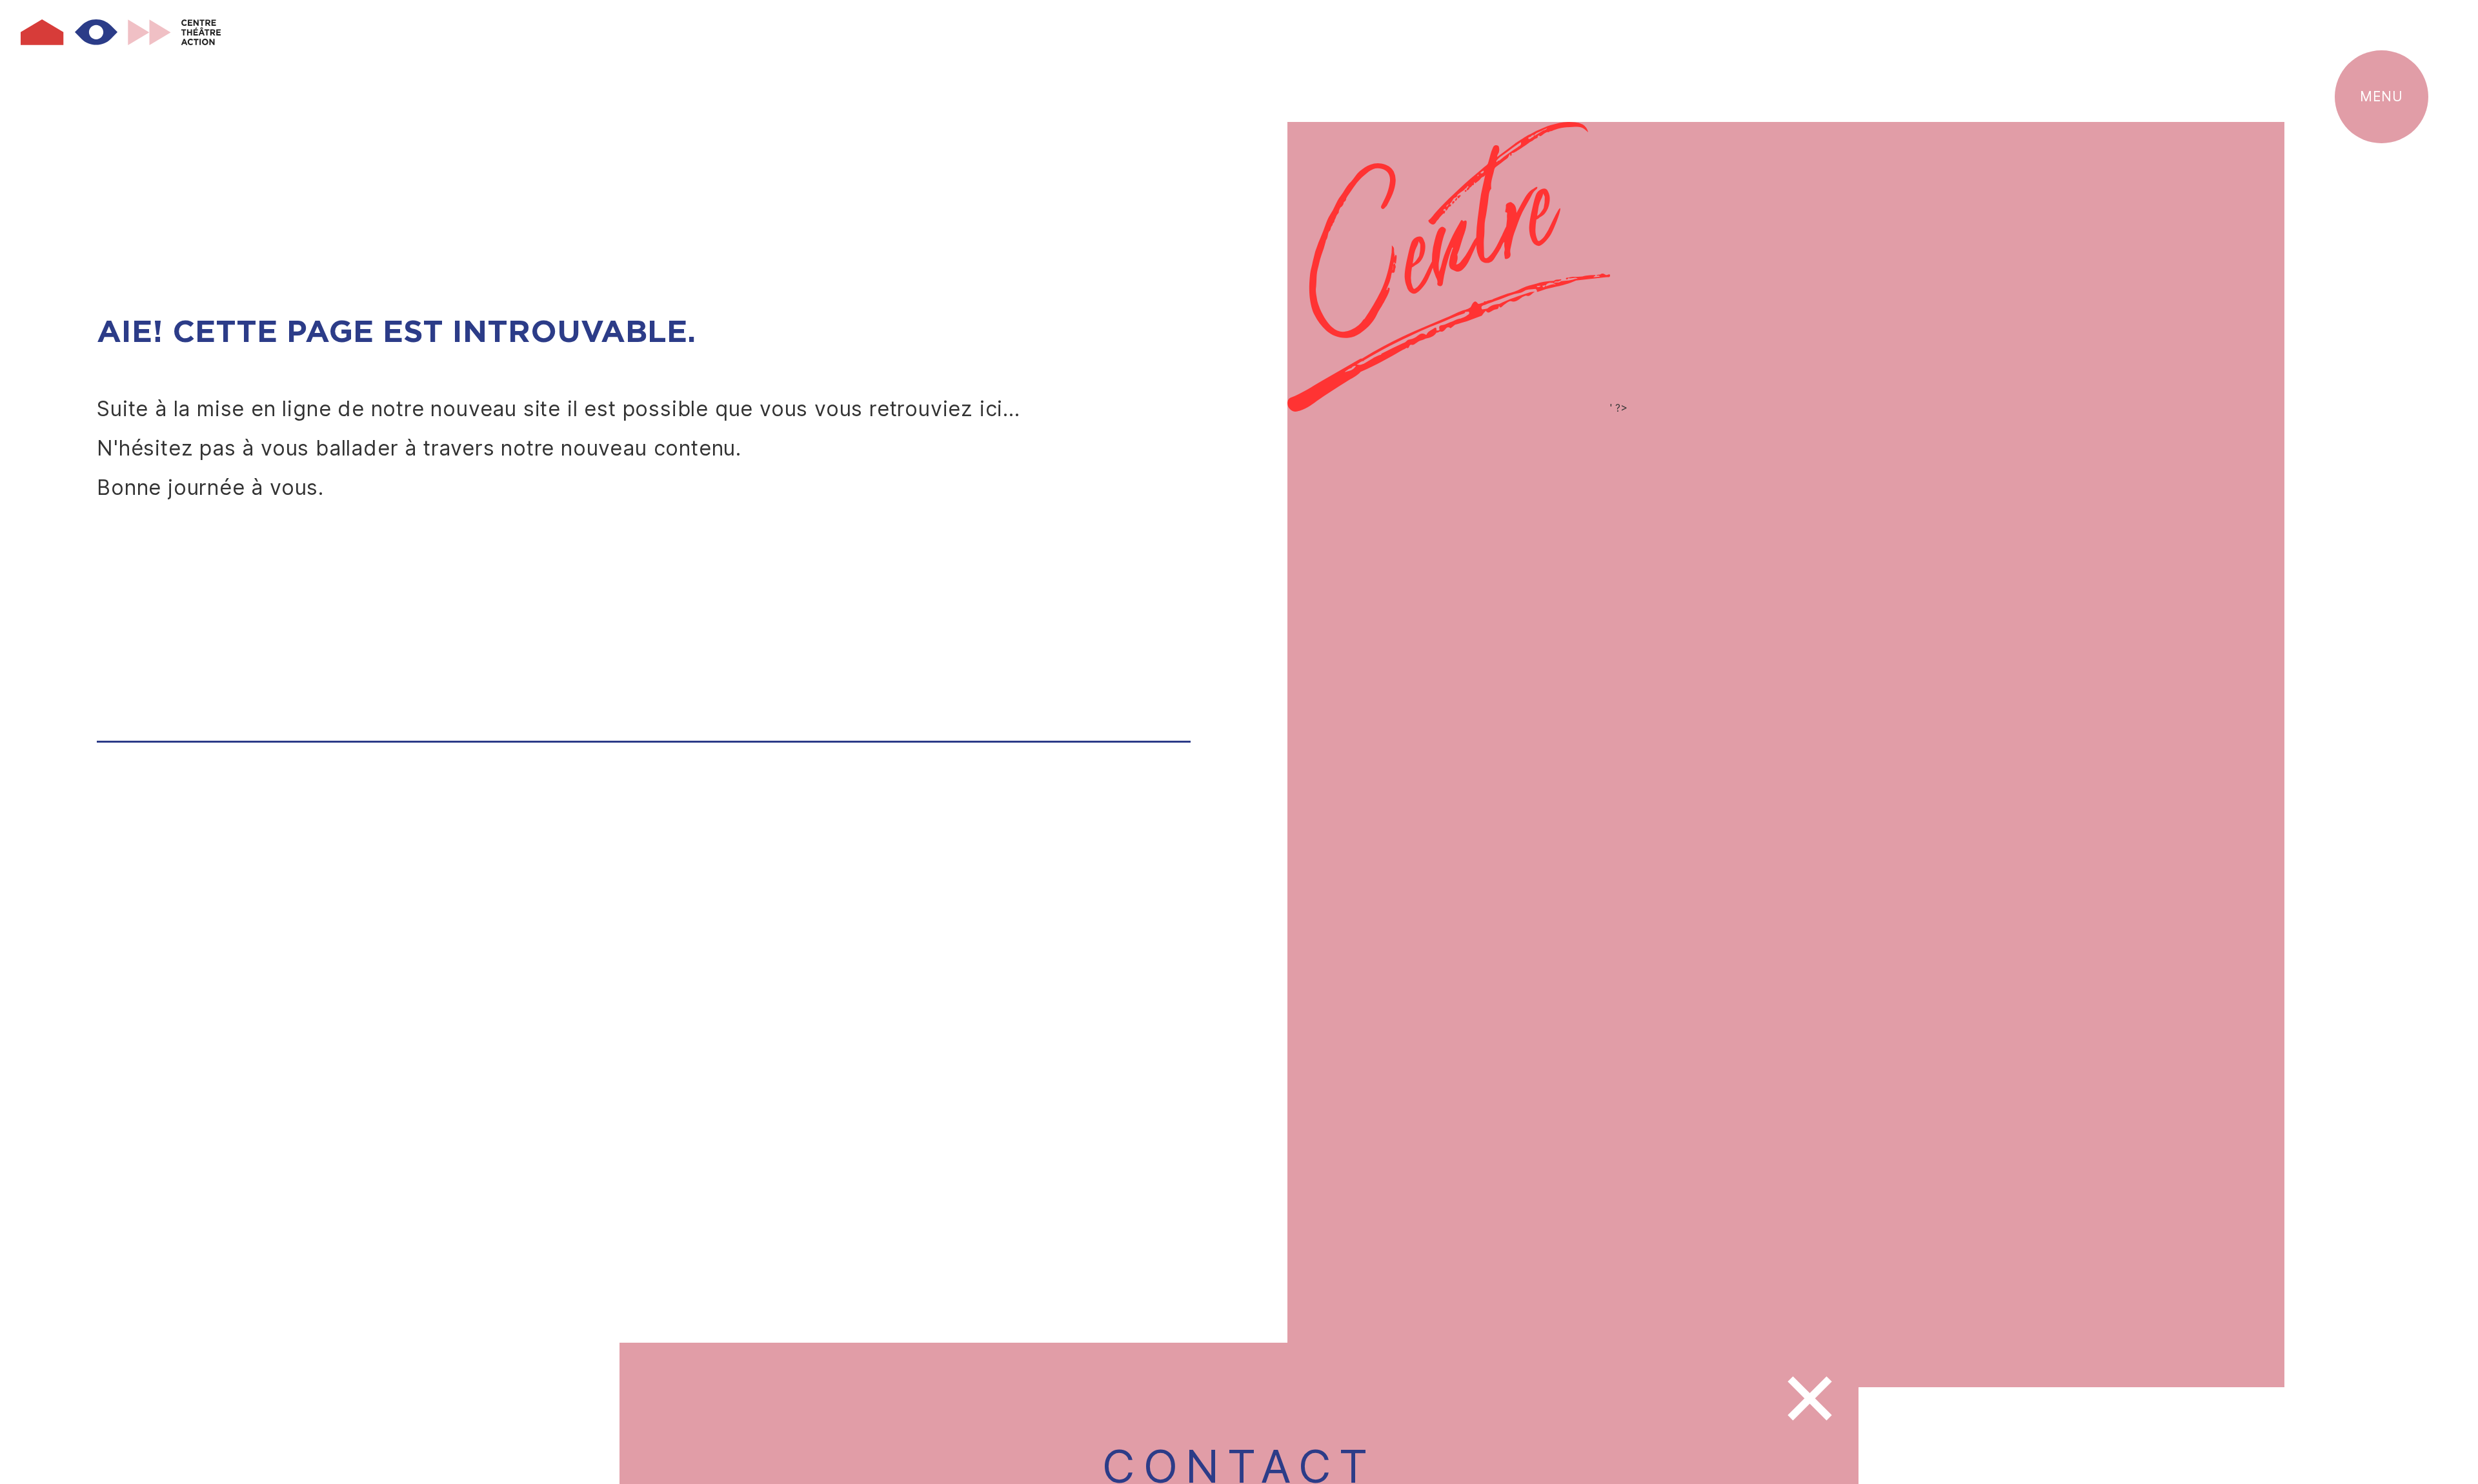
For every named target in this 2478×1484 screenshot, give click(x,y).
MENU (2381, 96)
